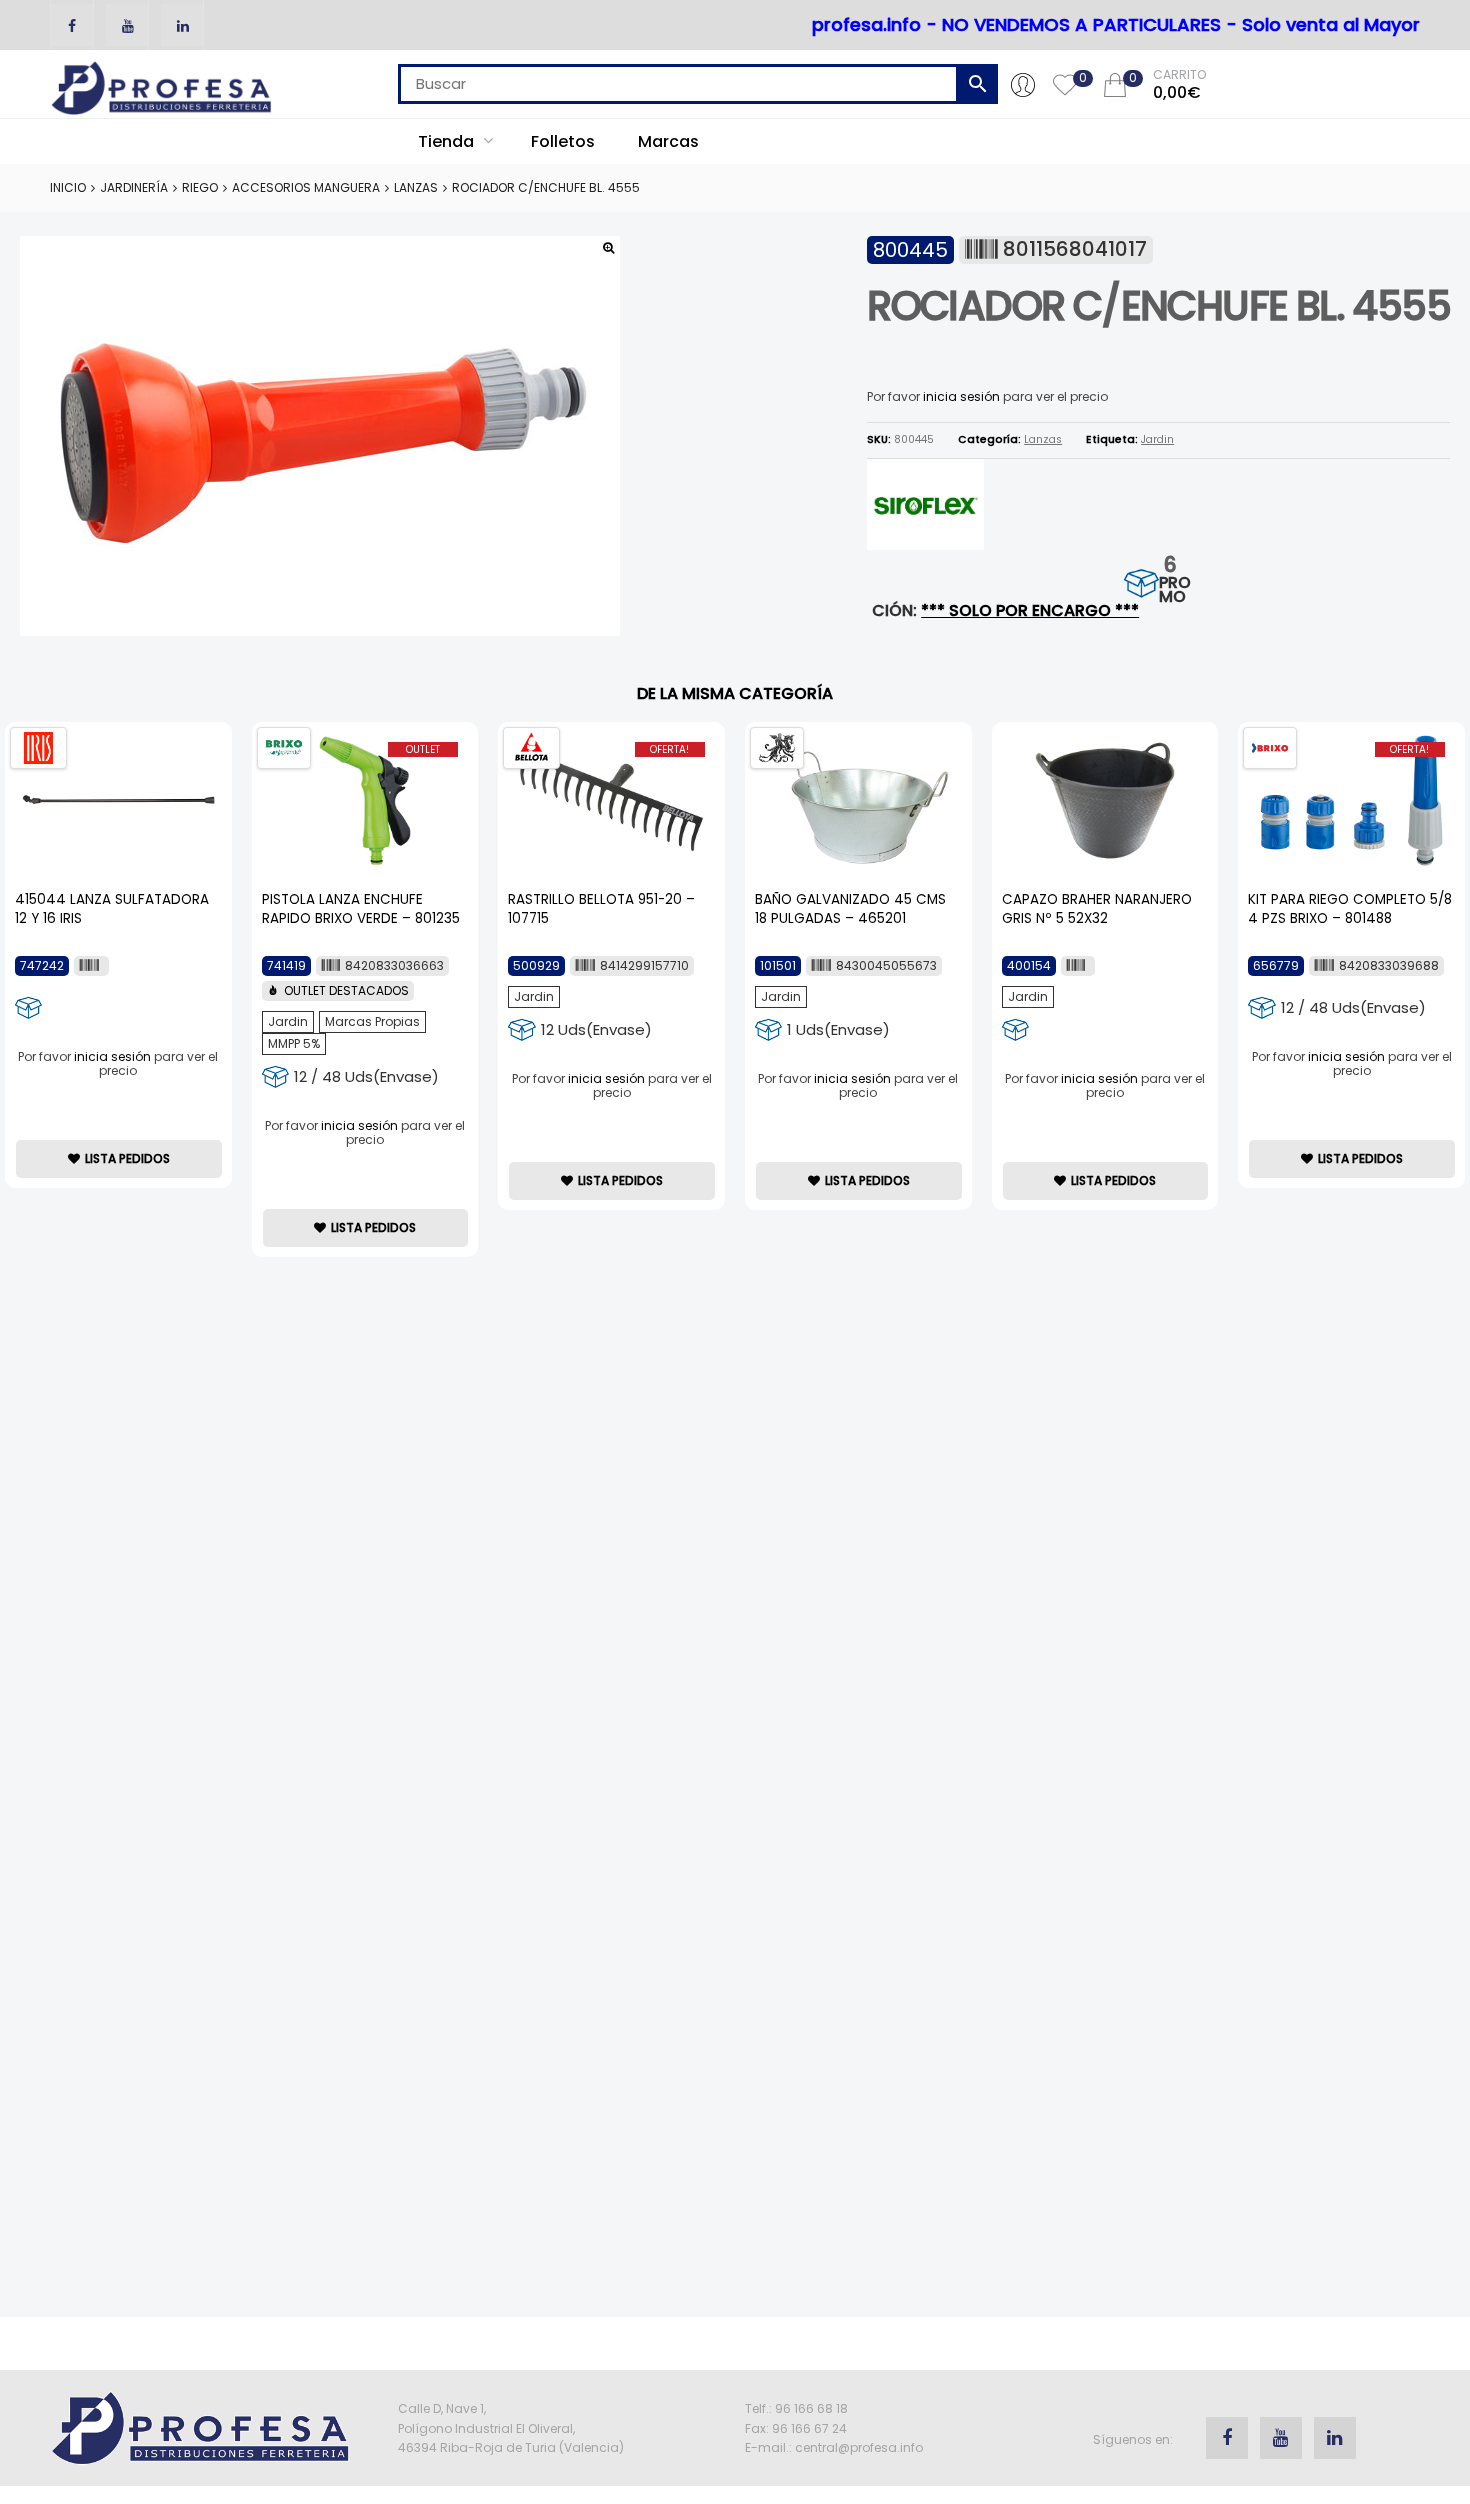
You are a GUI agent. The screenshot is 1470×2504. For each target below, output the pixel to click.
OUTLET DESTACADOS (346, 990)
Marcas (668, 141)
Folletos (563, 141)
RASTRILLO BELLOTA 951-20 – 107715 (601, 909)
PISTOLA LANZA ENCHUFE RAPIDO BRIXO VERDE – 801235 (361, 909)
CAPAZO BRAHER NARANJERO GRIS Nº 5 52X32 (1097, 909)
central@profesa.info (859, 2447)
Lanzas (416, 187)
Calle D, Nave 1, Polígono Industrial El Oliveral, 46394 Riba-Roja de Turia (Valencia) (511, 2427)
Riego (200, 187)
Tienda (448, 141)
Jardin (1157, 439)
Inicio (68, 187)
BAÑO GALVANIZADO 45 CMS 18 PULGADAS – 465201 (850, 909)
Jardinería (134, 187)
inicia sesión (961, 396)
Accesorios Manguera (306, 187)
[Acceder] (1023, 84)
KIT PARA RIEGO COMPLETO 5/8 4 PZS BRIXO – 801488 (1350, 909)
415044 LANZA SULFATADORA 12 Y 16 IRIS (112, 909)
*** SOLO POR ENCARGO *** (1030, 610)
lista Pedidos (127, 1158)
